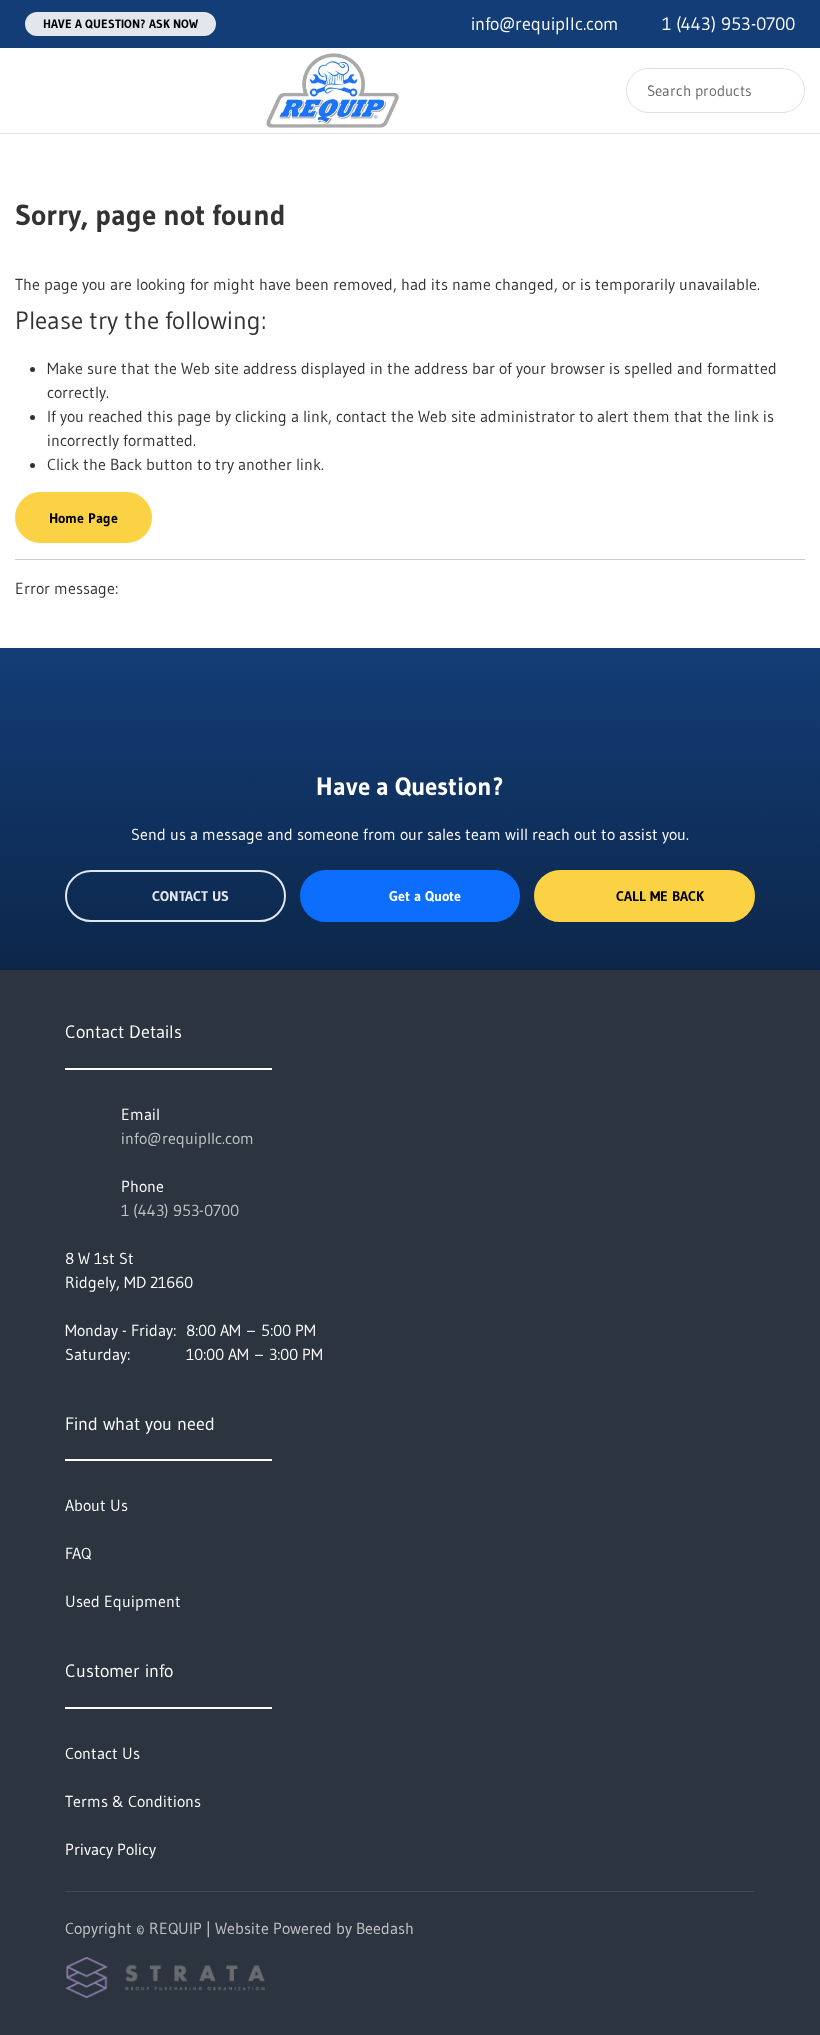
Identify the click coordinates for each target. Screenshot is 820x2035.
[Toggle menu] (35, 90)
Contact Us (190, 896)
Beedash (385, 1928)
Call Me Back (660, 896)
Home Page (83, 518)
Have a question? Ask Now (120, 23)
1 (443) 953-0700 (180, 1210)
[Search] (776, 90)
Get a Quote (425, 896)
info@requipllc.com (187, 1138)
